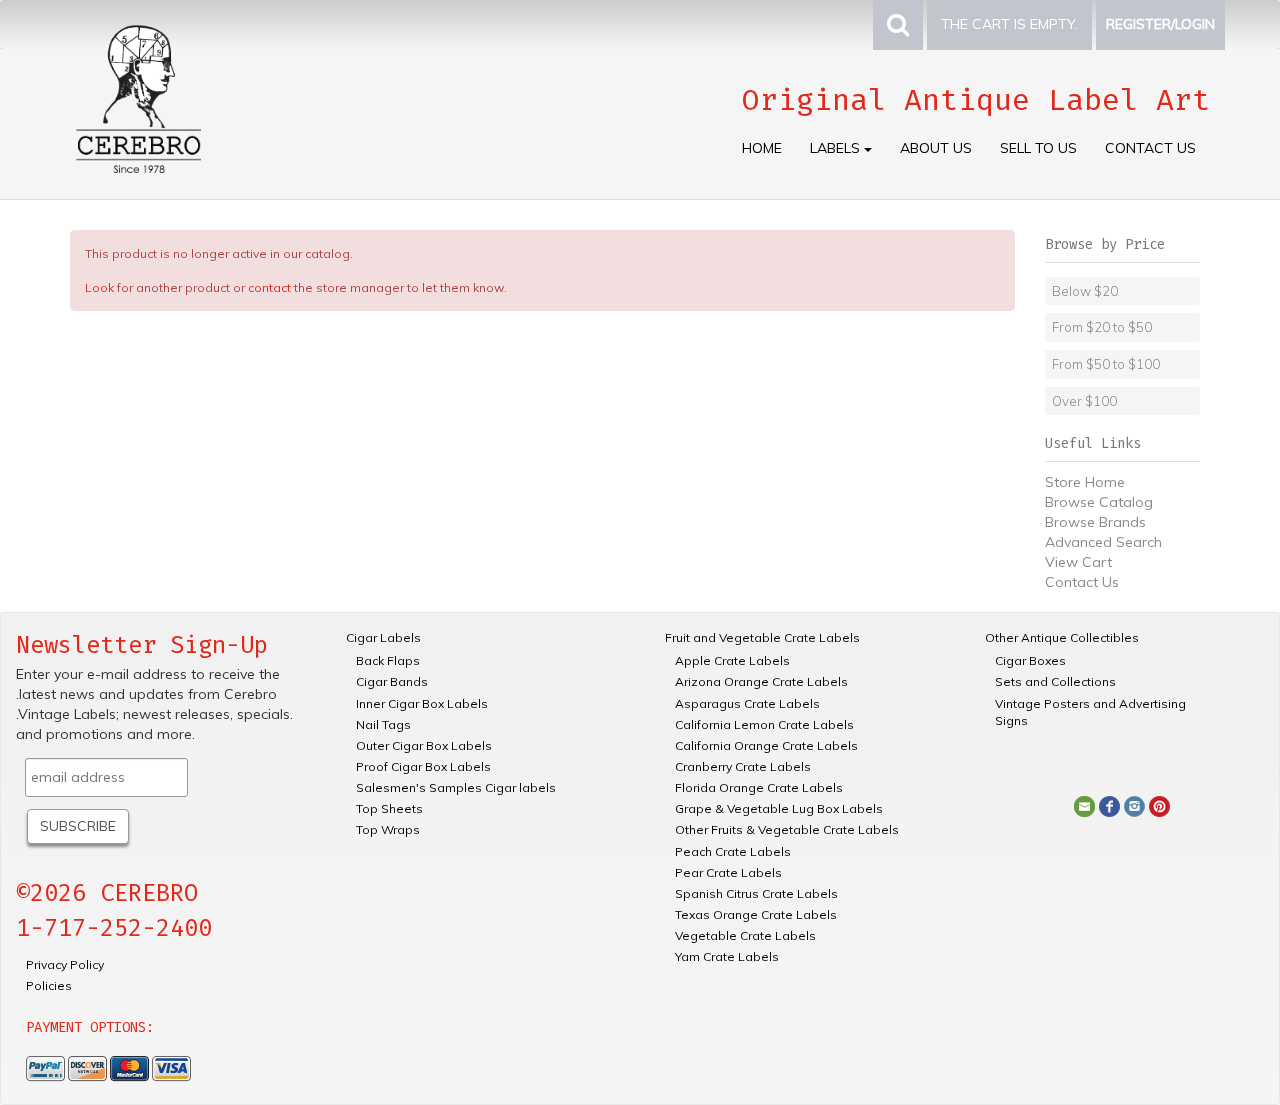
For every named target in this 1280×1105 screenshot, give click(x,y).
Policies (49, 985)
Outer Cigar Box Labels (424, 745)
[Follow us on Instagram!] (1134, 805)
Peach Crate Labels (733, 851)
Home (762, 148)
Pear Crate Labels (728, 872)
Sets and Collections (1055, 681)
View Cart (1078, 562)
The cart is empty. (1009, 24)
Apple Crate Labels (732, 660)
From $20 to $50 (1102, 327)
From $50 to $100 (1106, 364)
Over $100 (1084, 401)
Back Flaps (388, 660)
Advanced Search (1103, 542)
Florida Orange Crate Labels (759, 787)
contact (269, 287)
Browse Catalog (1099, 502)
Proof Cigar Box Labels (423, 766)
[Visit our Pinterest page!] (1159, 805)
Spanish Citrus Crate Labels (756, 893)
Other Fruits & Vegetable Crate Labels (787, 829)
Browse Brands (1095, 522)
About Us (936, 148)
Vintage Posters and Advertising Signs (1090, 712)
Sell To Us (1038, 148)
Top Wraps (388, 829)
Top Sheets (389, 808)
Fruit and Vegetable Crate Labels (762, 637)
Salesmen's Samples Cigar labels (456, 787)
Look (99, 287)
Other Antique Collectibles (1062, 637)
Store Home (1085, 482)
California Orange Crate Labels (766, 745)
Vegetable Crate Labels (745, 935)
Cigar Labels (383, 637)
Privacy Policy (65, 964)
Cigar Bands (392, 681)
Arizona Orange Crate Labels (761, 681)
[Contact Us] (1084, 805)
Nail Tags (383, 724)
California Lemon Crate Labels (764, 724)
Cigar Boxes (1030, 660)
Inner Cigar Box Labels (422, 703)
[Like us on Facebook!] (1109, 805)
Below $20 (1085, 291)
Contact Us (1150, 148)
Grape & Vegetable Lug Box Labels (779, 808)
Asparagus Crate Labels (747, 703)
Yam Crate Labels (727, 956)
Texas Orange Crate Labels (756, 914)
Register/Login (1160, 24)
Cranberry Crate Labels (743, 766)
